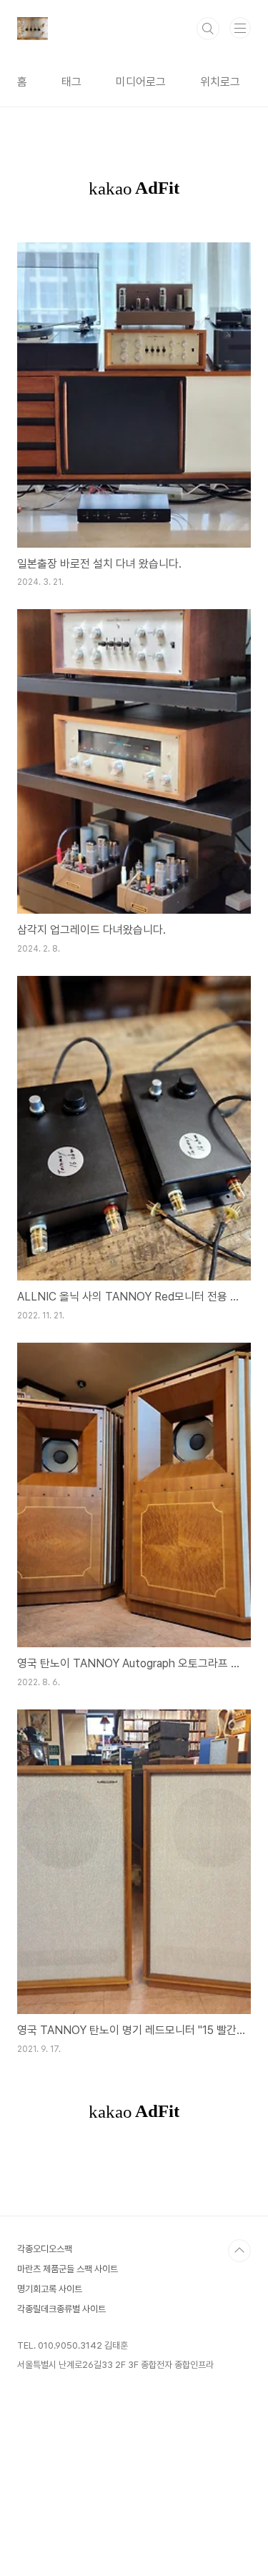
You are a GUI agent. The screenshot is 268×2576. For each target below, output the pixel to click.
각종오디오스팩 (45, 2249)
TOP (239, 2251)
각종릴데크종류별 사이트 (61, 2309)
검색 (208, 29)
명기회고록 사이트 (50, 2289)
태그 (71, 82)
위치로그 (220, 82)
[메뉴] (240, 28)
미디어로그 (141, 82)
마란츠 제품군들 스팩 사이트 (68, 2269)
